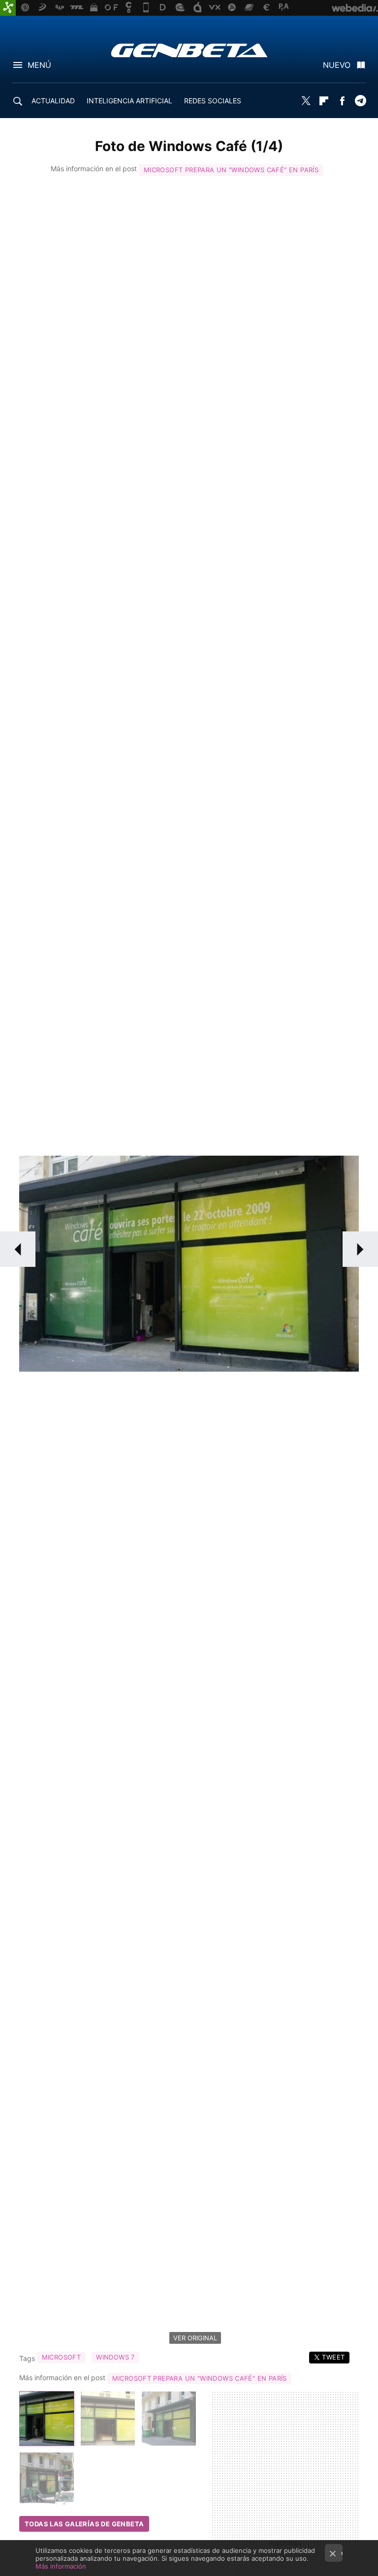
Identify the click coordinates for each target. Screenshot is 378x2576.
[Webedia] (355, 8)
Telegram (360, 101)
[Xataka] (8, 8)
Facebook (342, 101)
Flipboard (324, 101)
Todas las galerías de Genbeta (84, 2524)
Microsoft (62, 2357)
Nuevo (337, 65)
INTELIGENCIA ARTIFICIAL (129, 101)
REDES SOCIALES (213, 101)
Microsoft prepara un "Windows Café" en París (231, 170)
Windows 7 (115, 2357)
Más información (61, 2566)
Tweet (333, 2357)
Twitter (306, 101)
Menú (39, 65)
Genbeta (189, 50)
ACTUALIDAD (53, 101)
